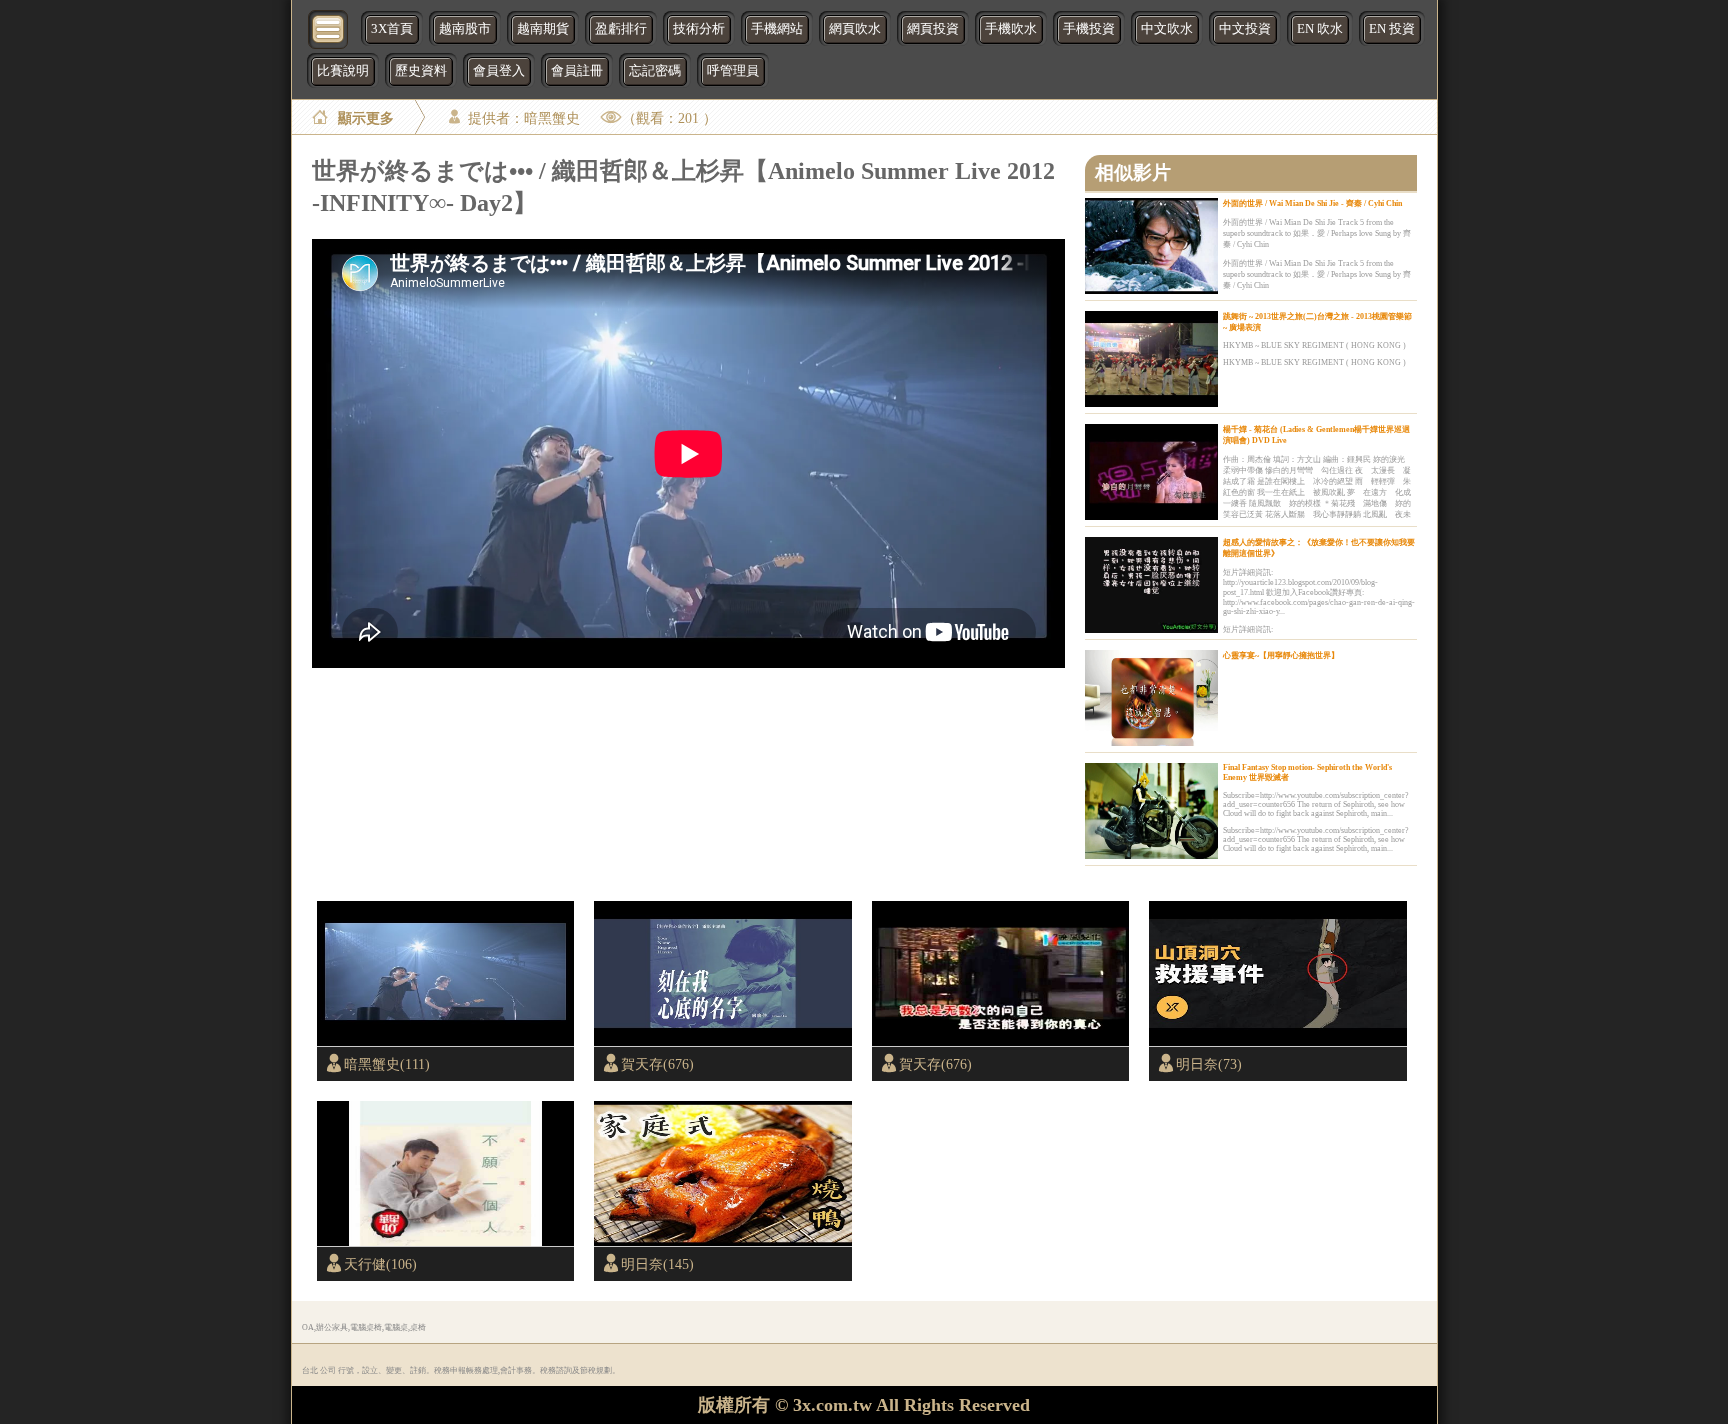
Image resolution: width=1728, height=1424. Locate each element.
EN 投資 (1392, 29)
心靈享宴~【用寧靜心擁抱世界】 (1281, 655)
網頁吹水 (855, 29)
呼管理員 (733, 71)
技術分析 (699, 29)
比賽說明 (343, 71)
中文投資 (1245, 29)
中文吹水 (1167, 29)
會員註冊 (577, 71)
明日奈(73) (1209, 1064)
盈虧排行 (621, 29)
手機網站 (777, 29)
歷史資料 (421, 71)
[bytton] (329, 27)
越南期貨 (543, 29)
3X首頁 (392, 29)
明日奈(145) (657, 1264)
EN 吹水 (1320, 29)
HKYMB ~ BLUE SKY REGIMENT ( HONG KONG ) (1314, 345)
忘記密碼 (655, 71)
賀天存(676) (657, 1064)
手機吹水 (1011, 29)
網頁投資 (933, 29)
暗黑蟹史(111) (387, 1064)
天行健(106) (380, 1264)
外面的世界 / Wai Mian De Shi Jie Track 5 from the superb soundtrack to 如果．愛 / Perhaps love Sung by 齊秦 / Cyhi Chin (1317, 233)
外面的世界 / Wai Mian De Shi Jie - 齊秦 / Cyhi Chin (1312, 203)
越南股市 (465, 29)
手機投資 (1089, 29)
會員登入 (499, 71)
